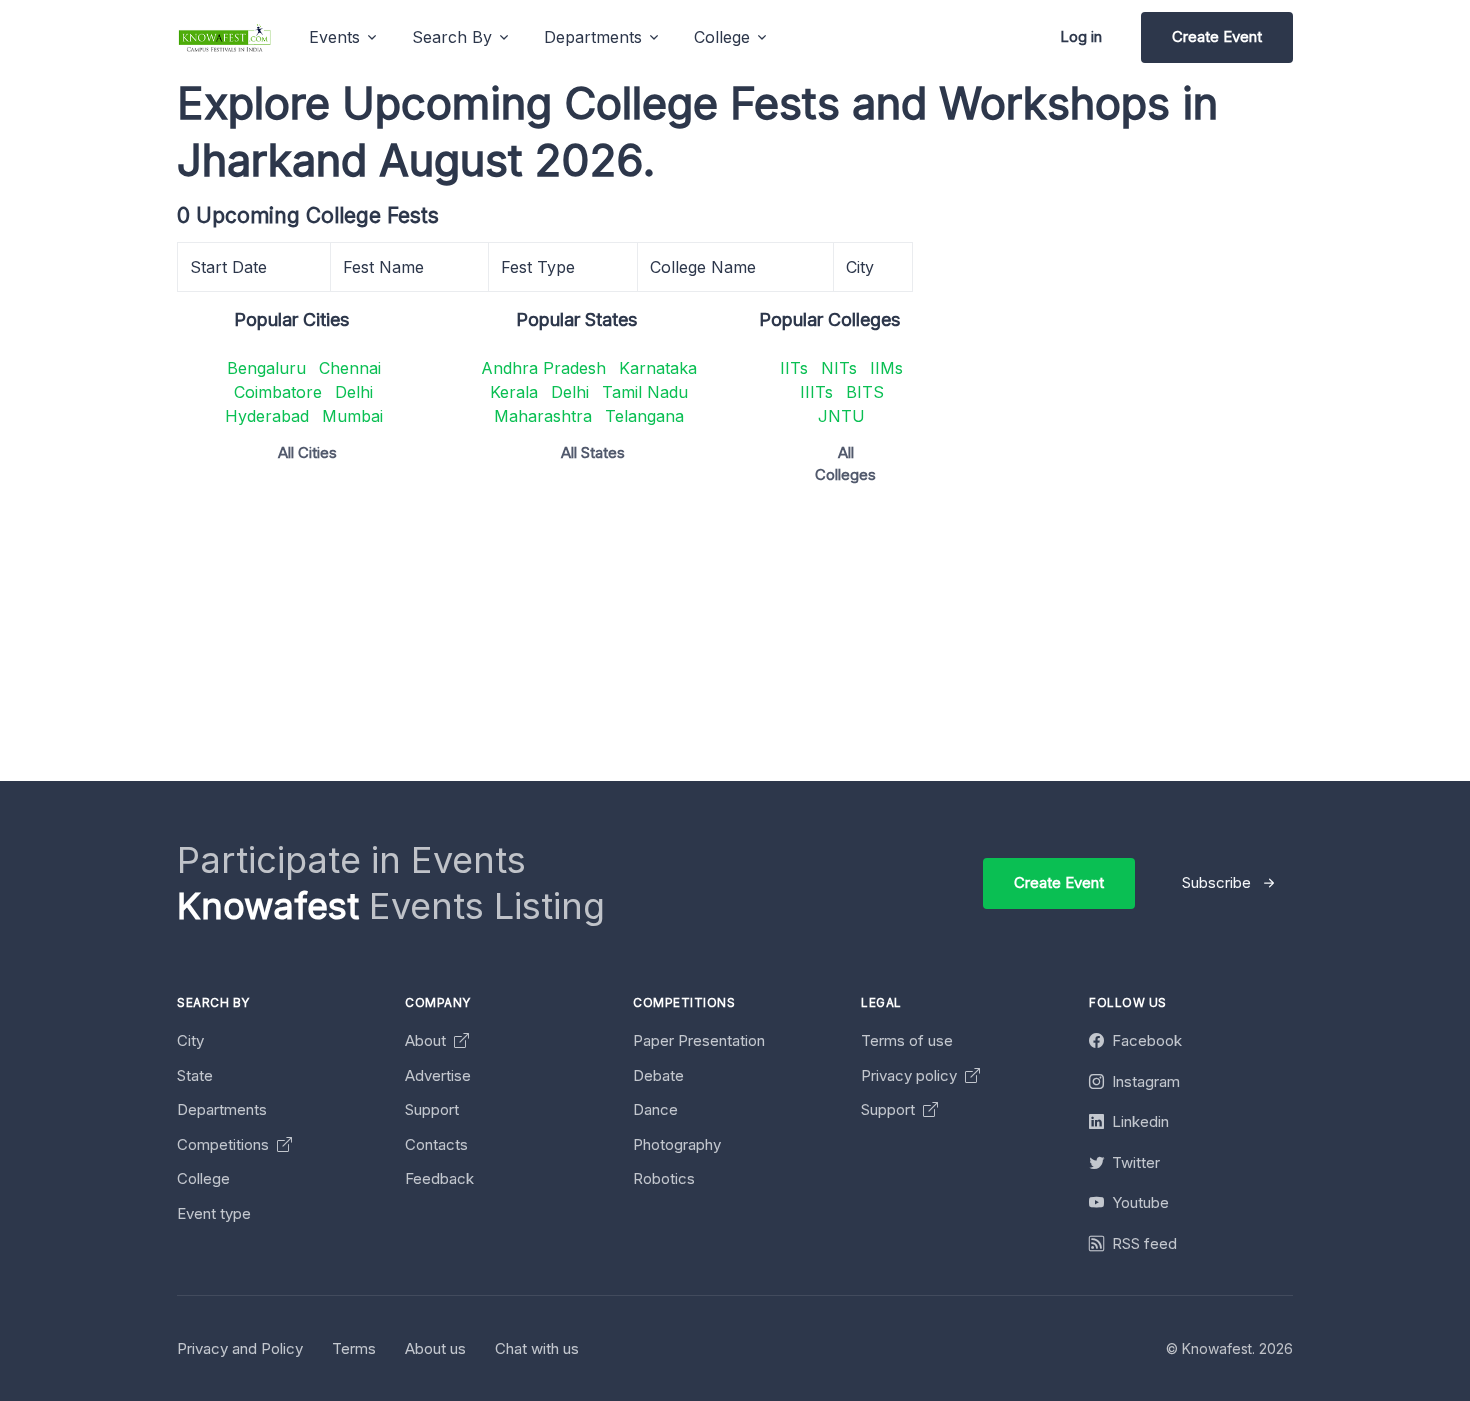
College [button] (722, 37)
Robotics (664, 1178)
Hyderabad (267, 416)
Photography (677, 1144)
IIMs (886, 368)
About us (435, 1348)
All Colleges (845, 464)
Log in (1081, 36)
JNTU (841, 416)
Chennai (350, 368)
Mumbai (352, 416)
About (427, 1040)
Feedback (439, 1178)
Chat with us (537, 1348)
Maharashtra (543, 416)
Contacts (436, 1144)
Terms (354, 1348)
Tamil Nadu (645, 392)
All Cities (307, 452)
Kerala (514, 392)
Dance (655, 1109)
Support (432, 1109)
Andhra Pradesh (543, 368)
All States (593, 452)
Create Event (1217, 36)
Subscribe (1216, 882)
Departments (222, 1109)
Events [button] (334, 37)
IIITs (816, 392)
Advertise (438, 1075)
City (190, 1040)
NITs (839, 368)
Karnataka (658, 368)
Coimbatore (278, 392)
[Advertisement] (777, 641)
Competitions (225, 1144)
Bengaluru (266, 368)
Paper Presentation (699, 1040)
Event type (214, 1213)
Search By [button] (452, 37)
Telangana (644, 416)
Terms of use (907, 1040)
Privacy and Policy (240, 1348)
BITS (865, 392)
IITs (794, 368)
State (195, 1075)
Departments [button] (593, 37)
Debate (658, 1075)
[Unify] (225, 37)
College (203, 1178)
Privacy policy (911, 1075)
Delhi (354, 392)
